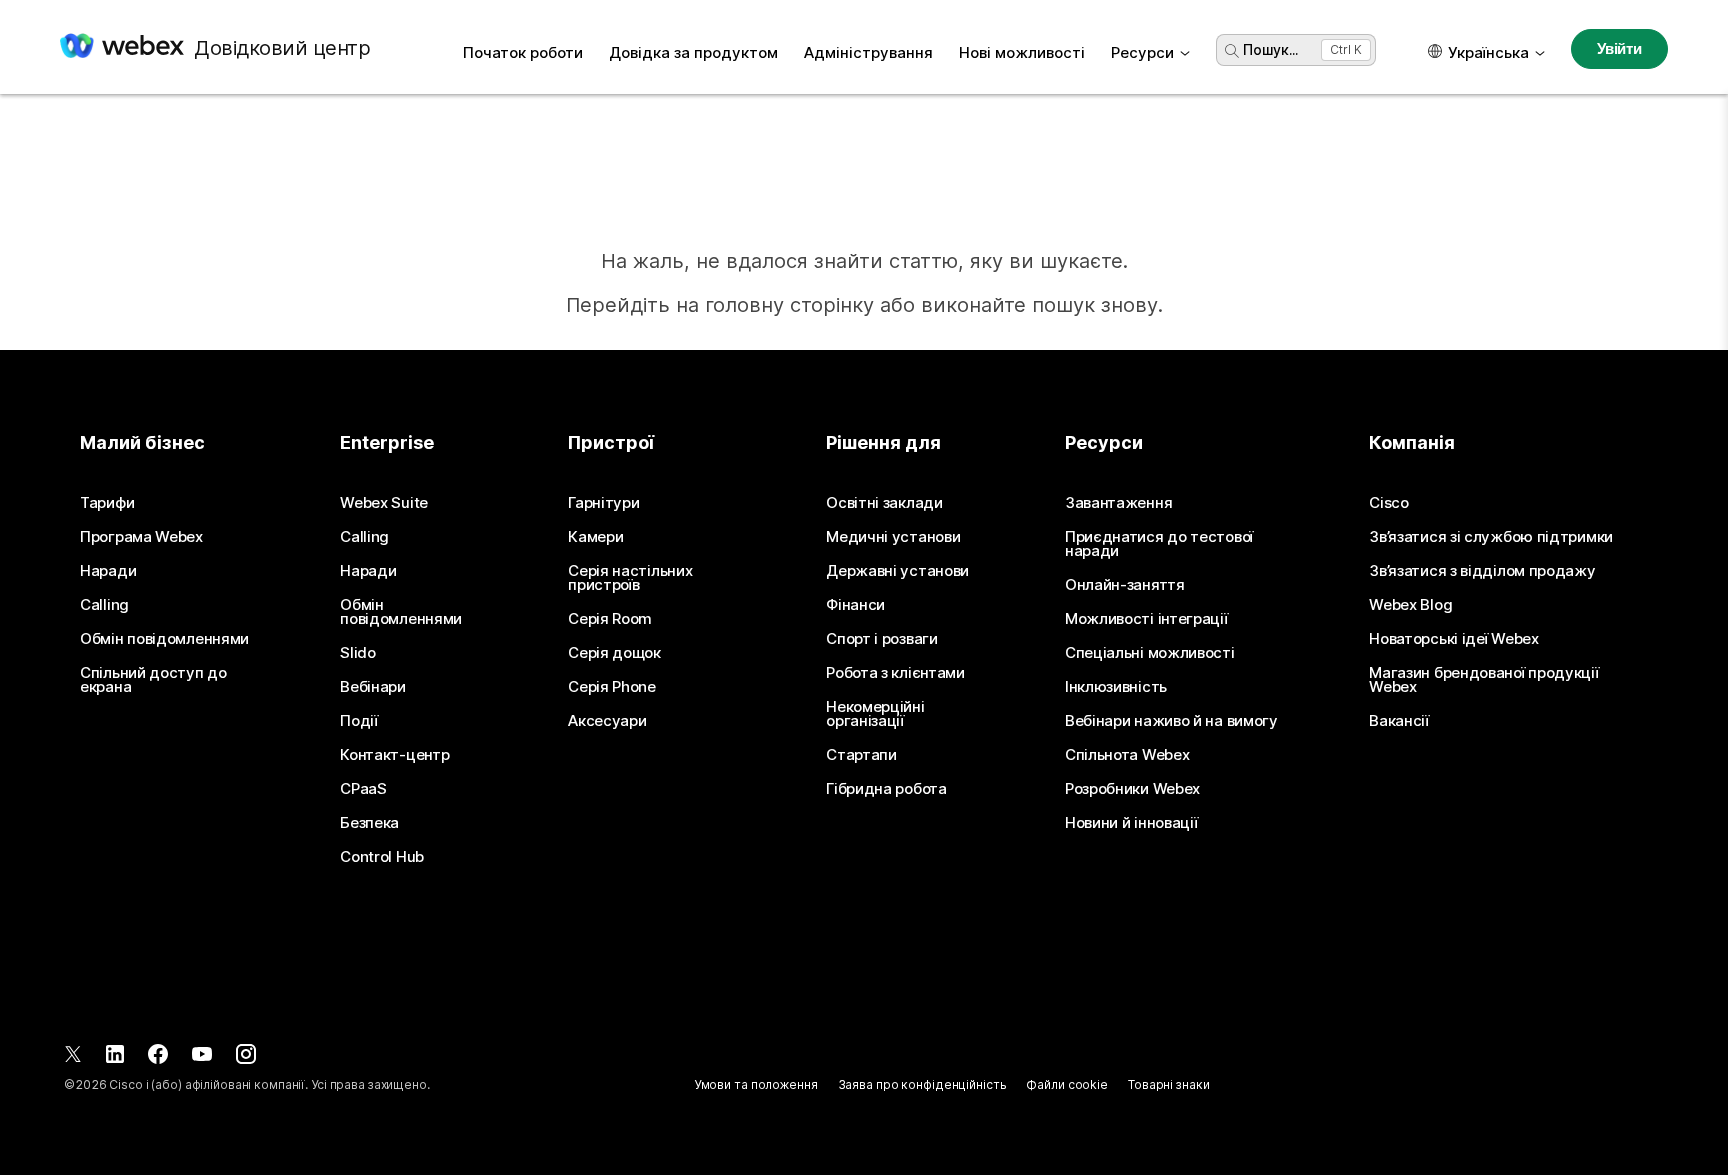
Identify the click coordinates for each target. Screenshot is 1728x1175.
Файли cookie (1067, 1084)
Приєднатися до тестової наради (1159, 544)
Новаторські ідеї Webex (1453, 639)
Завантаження (1118, 503)
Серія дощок (614, 653)
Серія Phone (612, 687)
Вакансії (1399, 721)
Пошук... (1270, 49)
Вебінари (373, 687)
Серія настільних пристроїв (630, 578)
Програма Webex (141, 537)
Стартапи (861, 755)
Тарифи (107, 503)
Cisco (1389, 503)
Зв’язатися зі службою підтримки (1491, 537)
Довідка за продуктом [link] (693, 52)
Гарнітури (603, 503)
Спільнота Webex (1127, 755)
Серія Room (610, 619)
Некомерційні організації (875, 714)
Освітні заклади (884, 503)
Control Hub (382, 857)
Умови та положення (756, 1084)
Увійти (1619, 48)
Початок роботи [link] (523, 52)
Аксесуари (607, 721)
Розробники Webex (1132, 789)
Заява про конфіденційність (922, 1084)
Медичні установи (893, 537)
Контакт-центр (394, 755)
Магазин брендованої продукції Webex (1483, 680)
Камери (595, 537)
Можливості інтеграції (1146, 619)
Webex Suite (384, 503)
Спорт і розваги (882, 639)
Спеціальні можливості (1150, 653)
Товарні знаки (1168, 1084)
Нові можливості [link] (1022, 52)
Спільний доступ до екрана (153, 680)
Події (359, 721)
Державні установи (897, 571)
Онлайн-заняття (1125, 585)
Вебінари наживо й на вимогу (1171, 721)
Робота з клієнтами (895, 673)
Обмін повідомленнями (164, 639)
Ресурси (1142, 52)
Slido (358, 653)
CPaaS (363, 789)
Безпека (369, 823)
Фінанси (855, 605)
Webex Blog (1410, 605)
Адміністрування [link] (868, 52)
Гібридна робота (886, 789)
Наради (108, 571)
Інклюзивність (1116, 687)
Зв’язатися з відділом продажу (1482, 571)
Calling (104, 605)
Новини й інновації (1131, 823)
